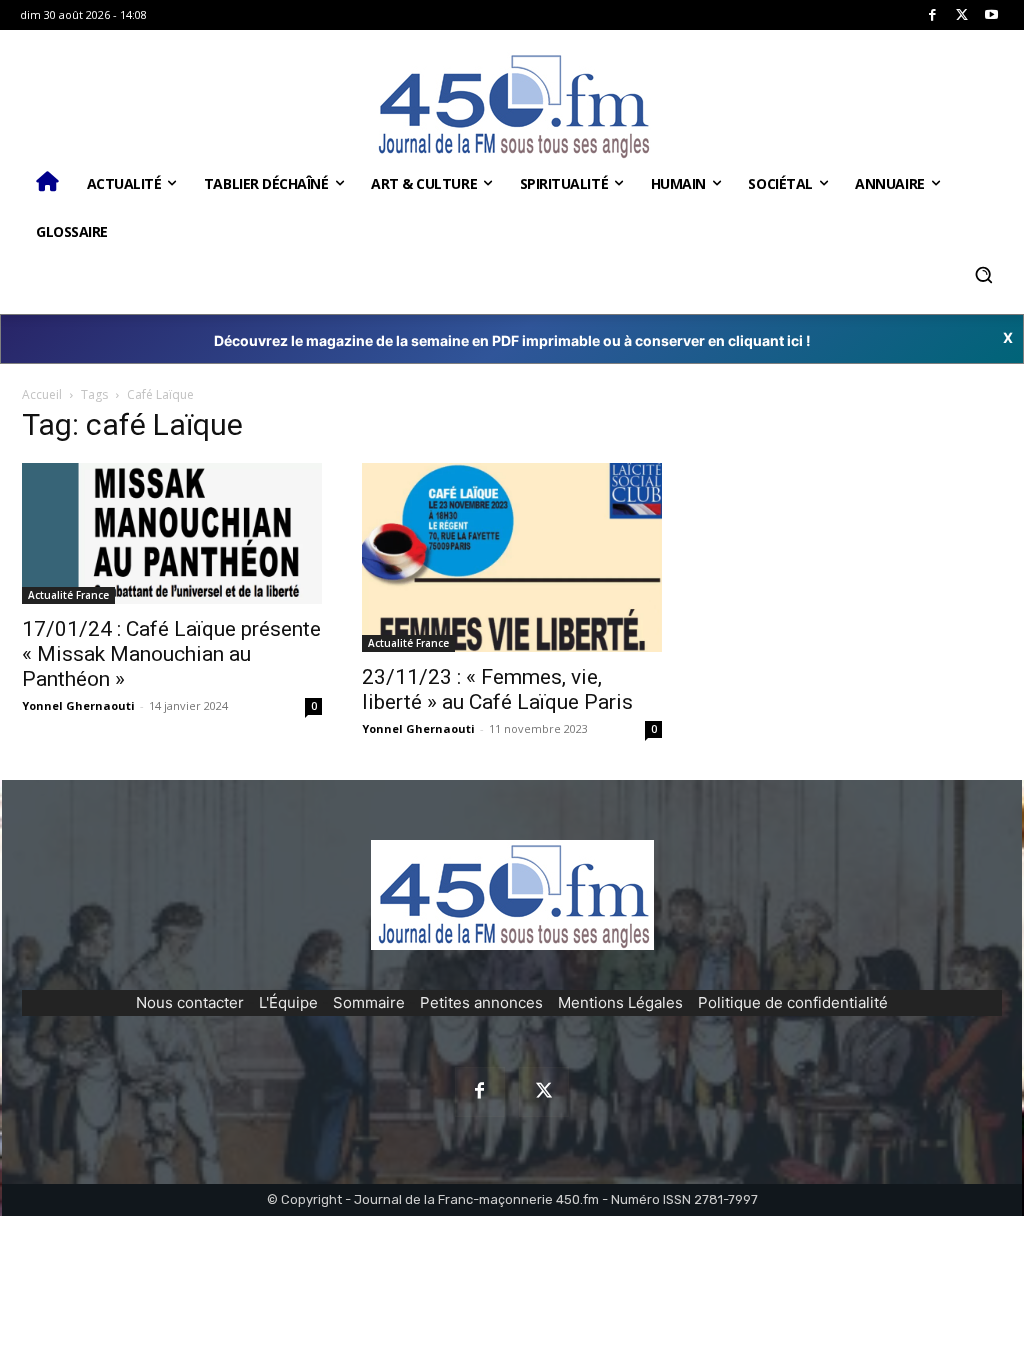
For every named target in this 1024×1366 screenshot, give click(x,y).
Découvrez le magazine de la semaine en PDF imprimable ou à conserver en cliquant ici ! (512, 340)
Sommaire (369, 1002)
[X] (962, 15)
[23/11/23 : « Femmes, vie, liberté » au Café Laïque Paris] (512, 557)
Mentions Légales (620, 1002)
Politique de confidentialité (793, 1002)
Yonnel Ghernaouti (78, 705)
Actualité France (68, 595)
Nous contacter (190, 1002)
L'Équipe (288, 1002)
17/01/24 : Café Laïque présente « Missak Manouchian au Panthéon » (171, 654)
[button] (983, 275)
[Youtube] (991, 15)
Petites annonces (481, 1002)
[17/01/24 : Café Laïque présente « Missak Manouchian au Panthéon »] (172, 534)
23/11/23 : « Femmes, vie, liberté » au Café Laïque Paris (497, 689)
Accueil (42, 394)
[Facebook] (932, 15)
